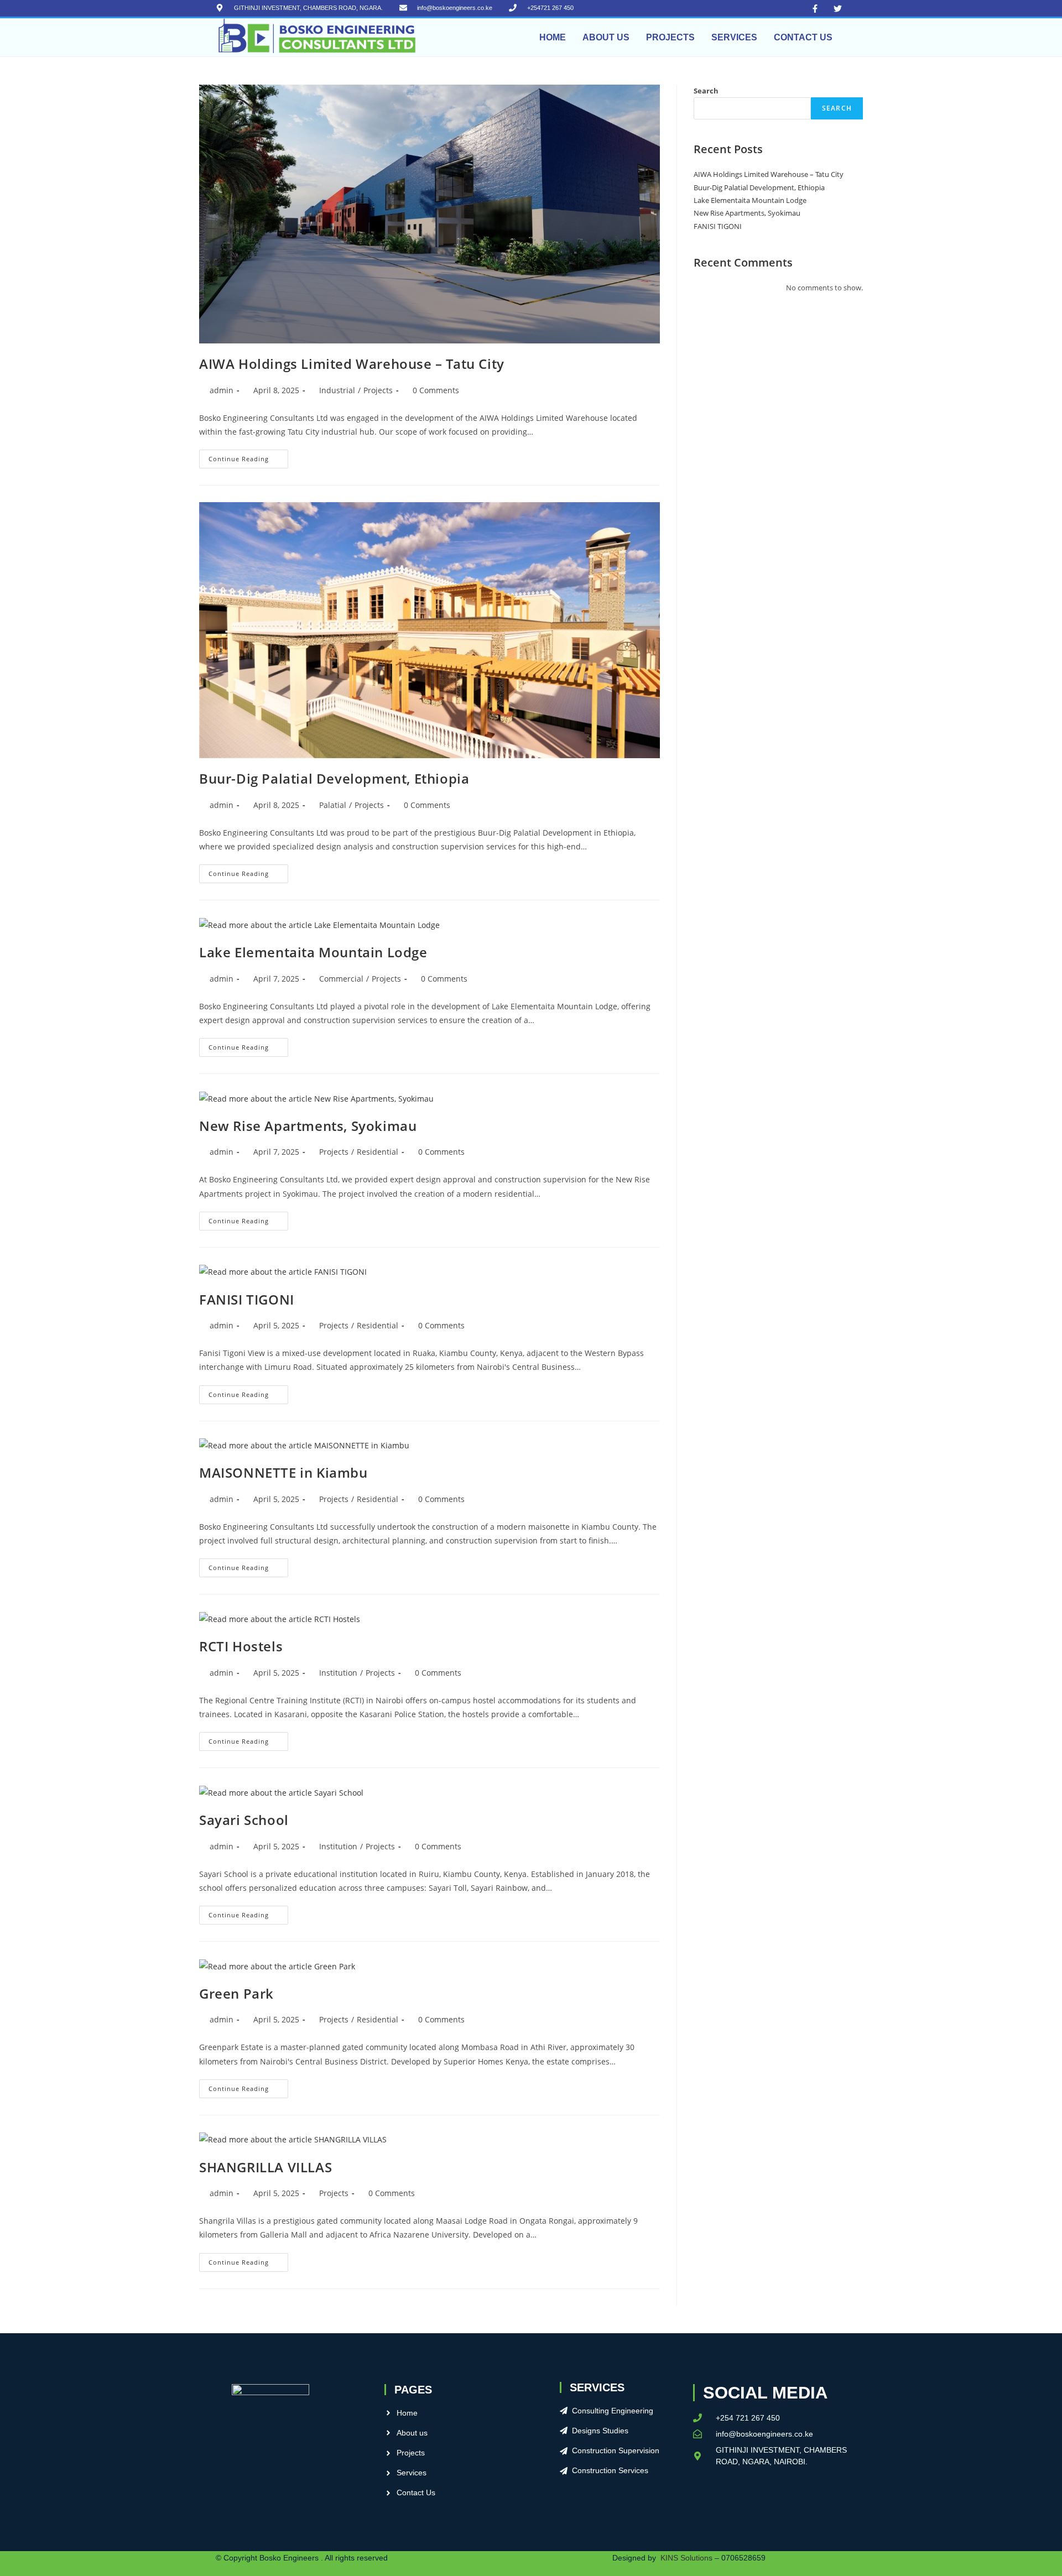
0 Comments (436, 390)
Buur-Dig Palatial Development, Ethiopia (334, 778)
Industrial (337, 390)
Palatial (333, 805)
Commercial (341, 979)
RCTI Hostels (241, 1646)
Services (734, 37)
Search (706, 91)
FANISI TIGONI (247, 1299)
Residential (378, 1152)
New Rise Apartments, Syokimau (308, 1126)
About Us (606, 37)
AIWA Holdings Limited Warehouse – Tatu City (352, 364)
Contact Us (803, 37)
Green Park (236, 1993)
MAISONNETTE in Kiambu (283, 1472)
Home (553, 37)
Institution (338, 1673)
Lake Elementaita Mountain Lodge (313, 952)
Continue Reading (248, 456)
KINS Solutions (686, 2558)
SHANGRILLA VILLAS (265, 2167)
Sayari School (244, 1820)
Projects (670, 37)
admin (222, 390)
